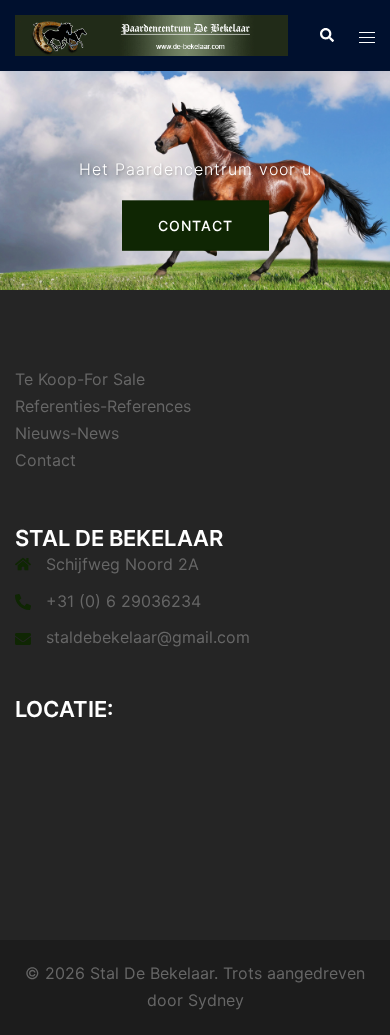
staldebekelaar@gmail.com (148, 637)
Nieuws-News (67, 433)
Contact (195, 225)
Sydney (216, 1000)
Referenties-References (103, 406)
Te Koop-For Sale (80, 379)
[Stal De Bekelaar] (151, 34)
